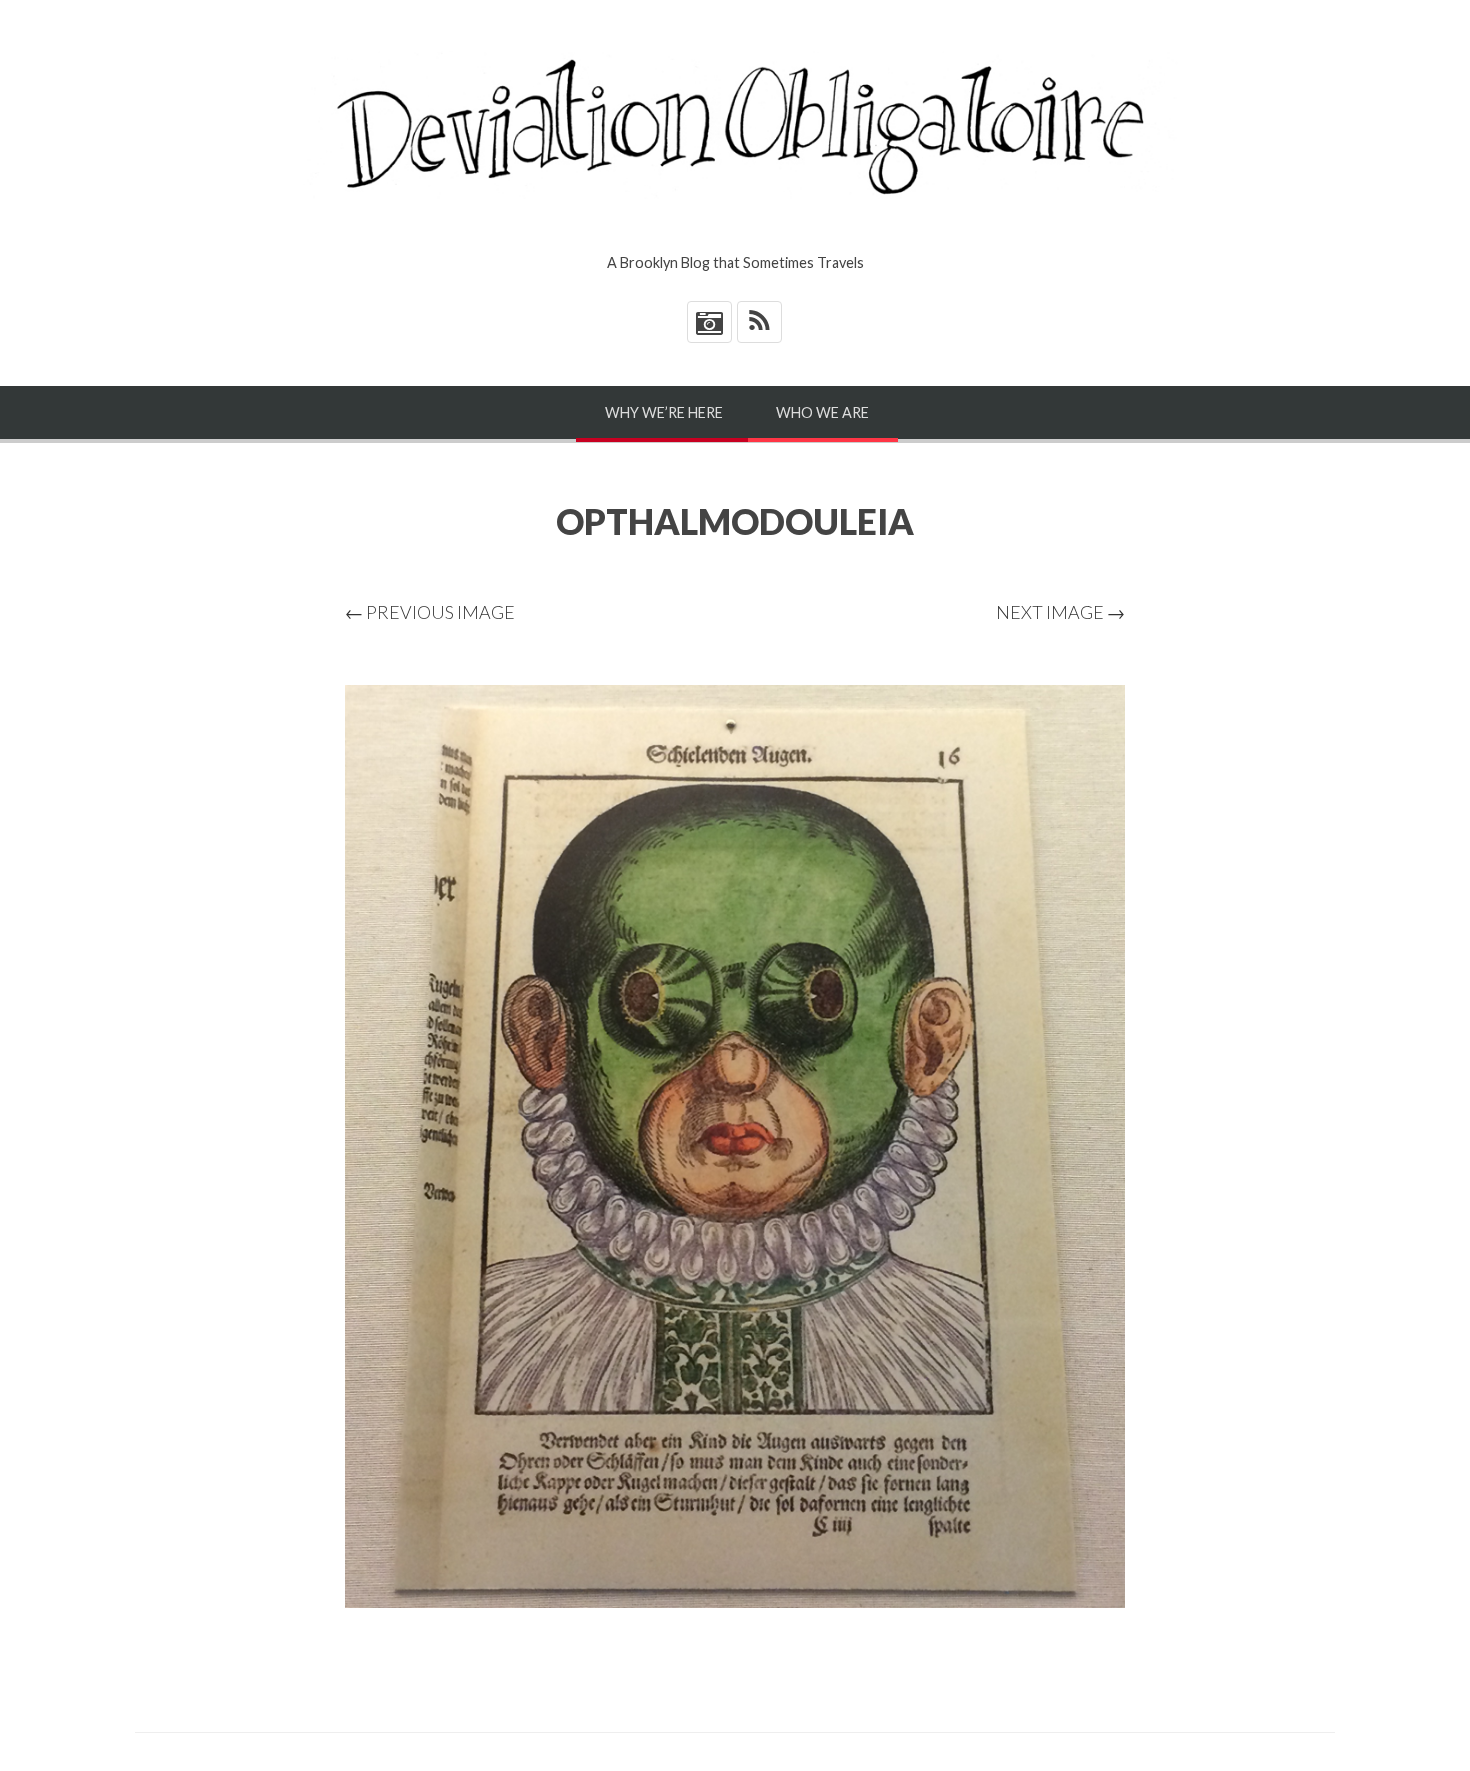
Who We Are (822, 412)
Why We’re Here (664, 412)
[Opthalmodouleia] (735, 1146)
